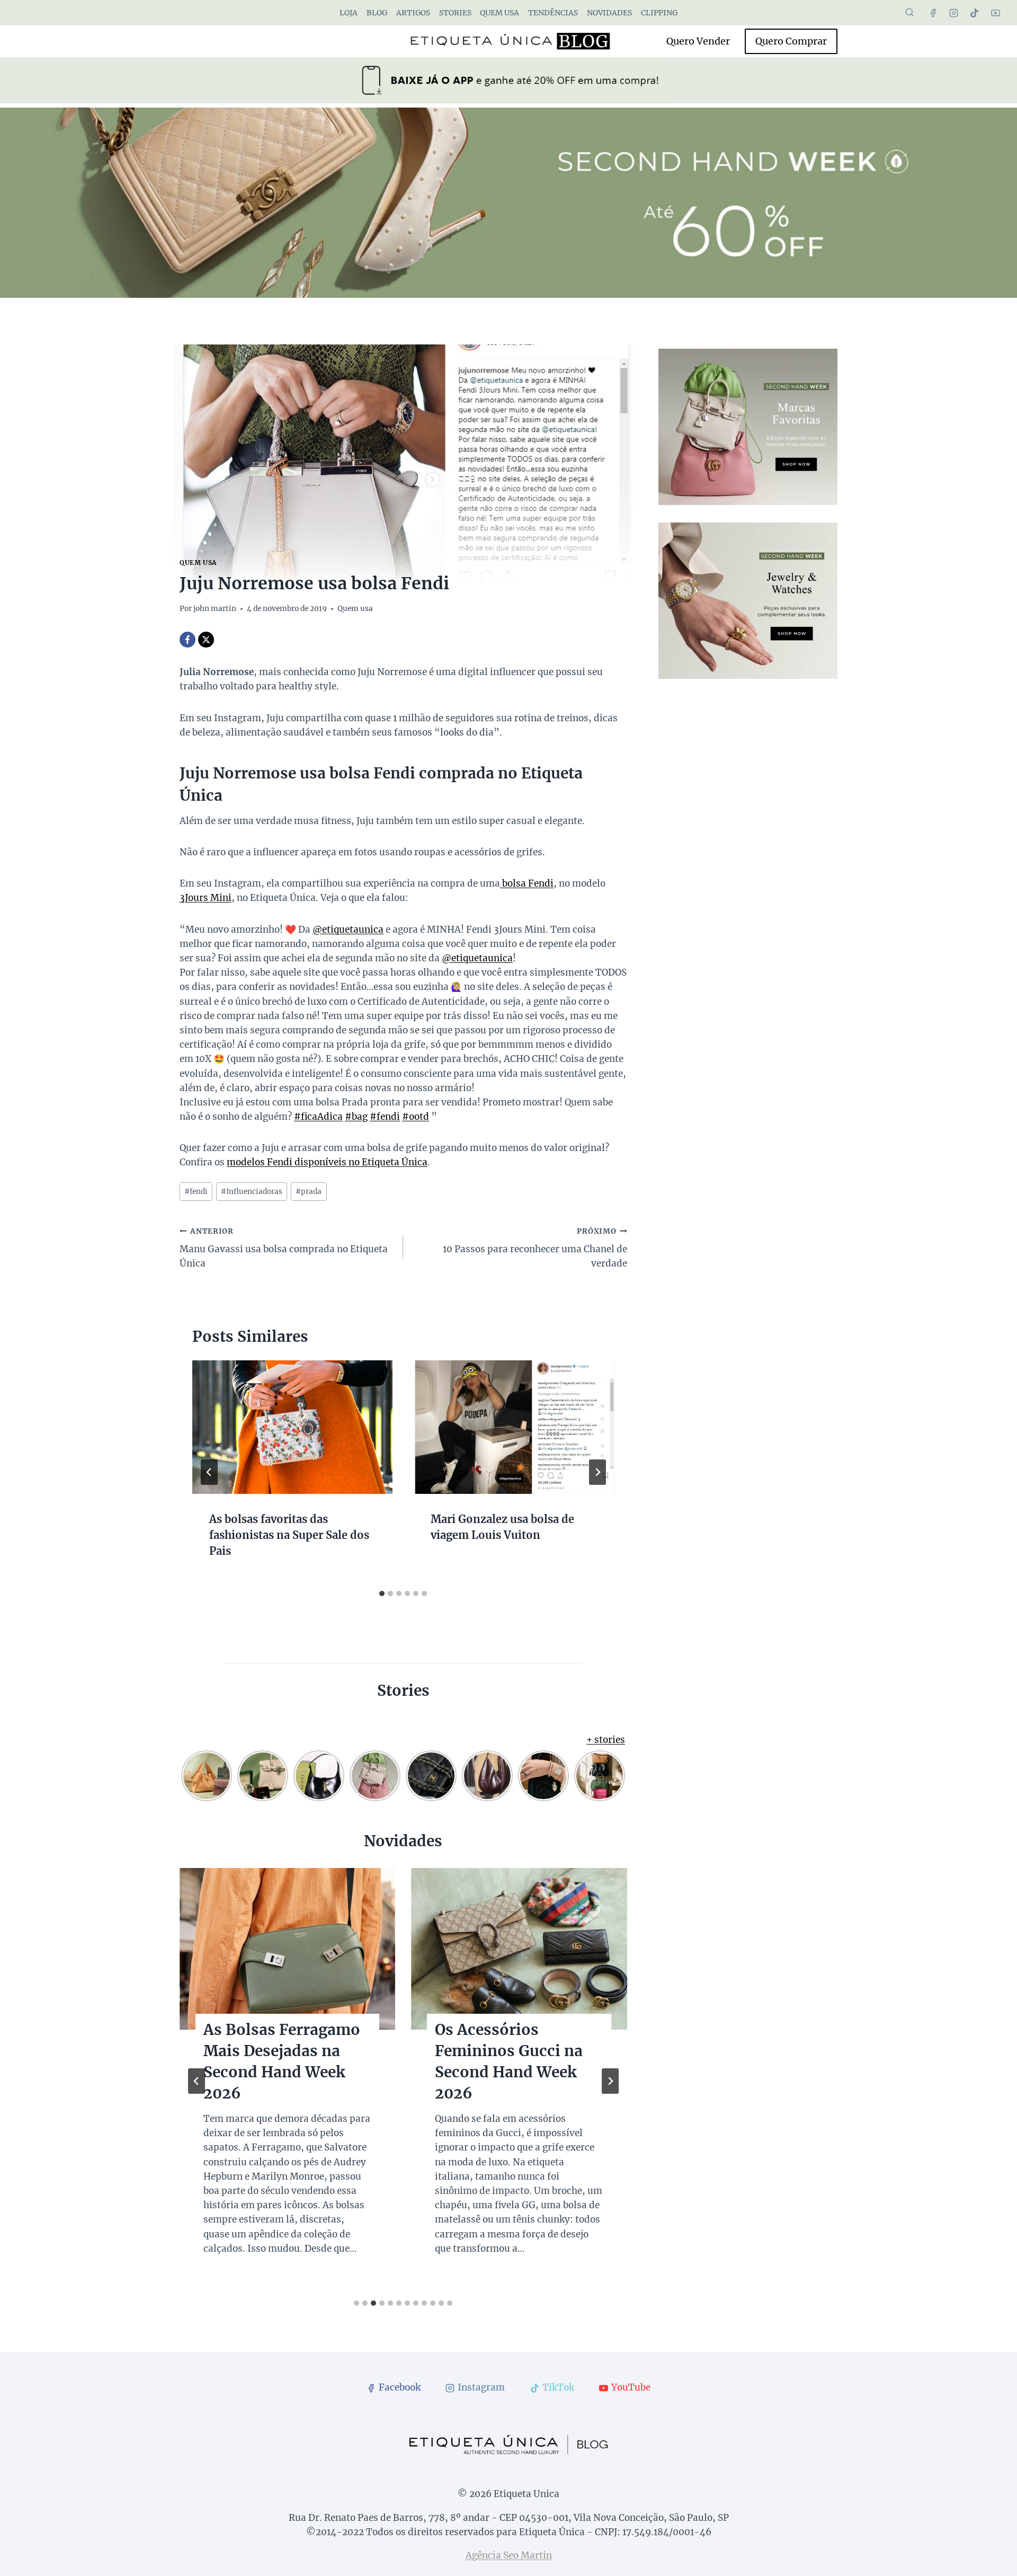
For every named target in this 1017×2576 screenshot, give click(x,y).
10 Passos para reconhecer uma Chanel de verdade (535, 1248)
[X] (206, 640)
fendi (196, 1192)
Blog (377, 13)
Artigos (413, 13)
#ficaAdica (318, 1117)
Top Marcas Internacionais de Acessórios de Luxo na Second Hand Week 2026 (518, 2072)
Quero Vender (698, 41)
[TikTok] (975, 13)
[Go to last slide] (209, 1472)
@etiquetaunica (348, 930)
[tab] (382, 1594)
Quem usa (499, 13)
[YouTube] (995, 13)
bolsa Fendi (527, 883)
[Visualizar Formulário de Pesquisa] (909, 13)
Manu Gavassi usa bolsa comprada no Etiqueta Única (284, 1248)
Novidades (609, 13)
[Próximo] (597, 1472)
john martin (215, 609)
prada (309, 1192)
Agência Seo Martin (509, 2555)
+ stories (606, 1740)
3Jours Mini (206, 898)
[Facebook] (933, 13)
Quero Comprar (791, 41)
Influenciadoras (252, 1192)
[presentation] (292, 1427)
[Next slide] (610, 2081)
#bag (356, 1117)
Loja (349, 13)
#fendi (385, 1117)
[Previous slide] (197, 2081)
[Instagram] (954, 13)
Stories (455, 13)
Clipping (659, 13)
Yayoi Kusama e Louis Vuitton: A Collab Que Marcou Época (285, 2051)
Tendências (553, 13)
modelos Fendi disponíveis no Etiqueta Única (327, 1162)
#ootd (416, 1117)
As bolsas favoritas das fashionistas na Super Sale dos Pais (289, 1534)
